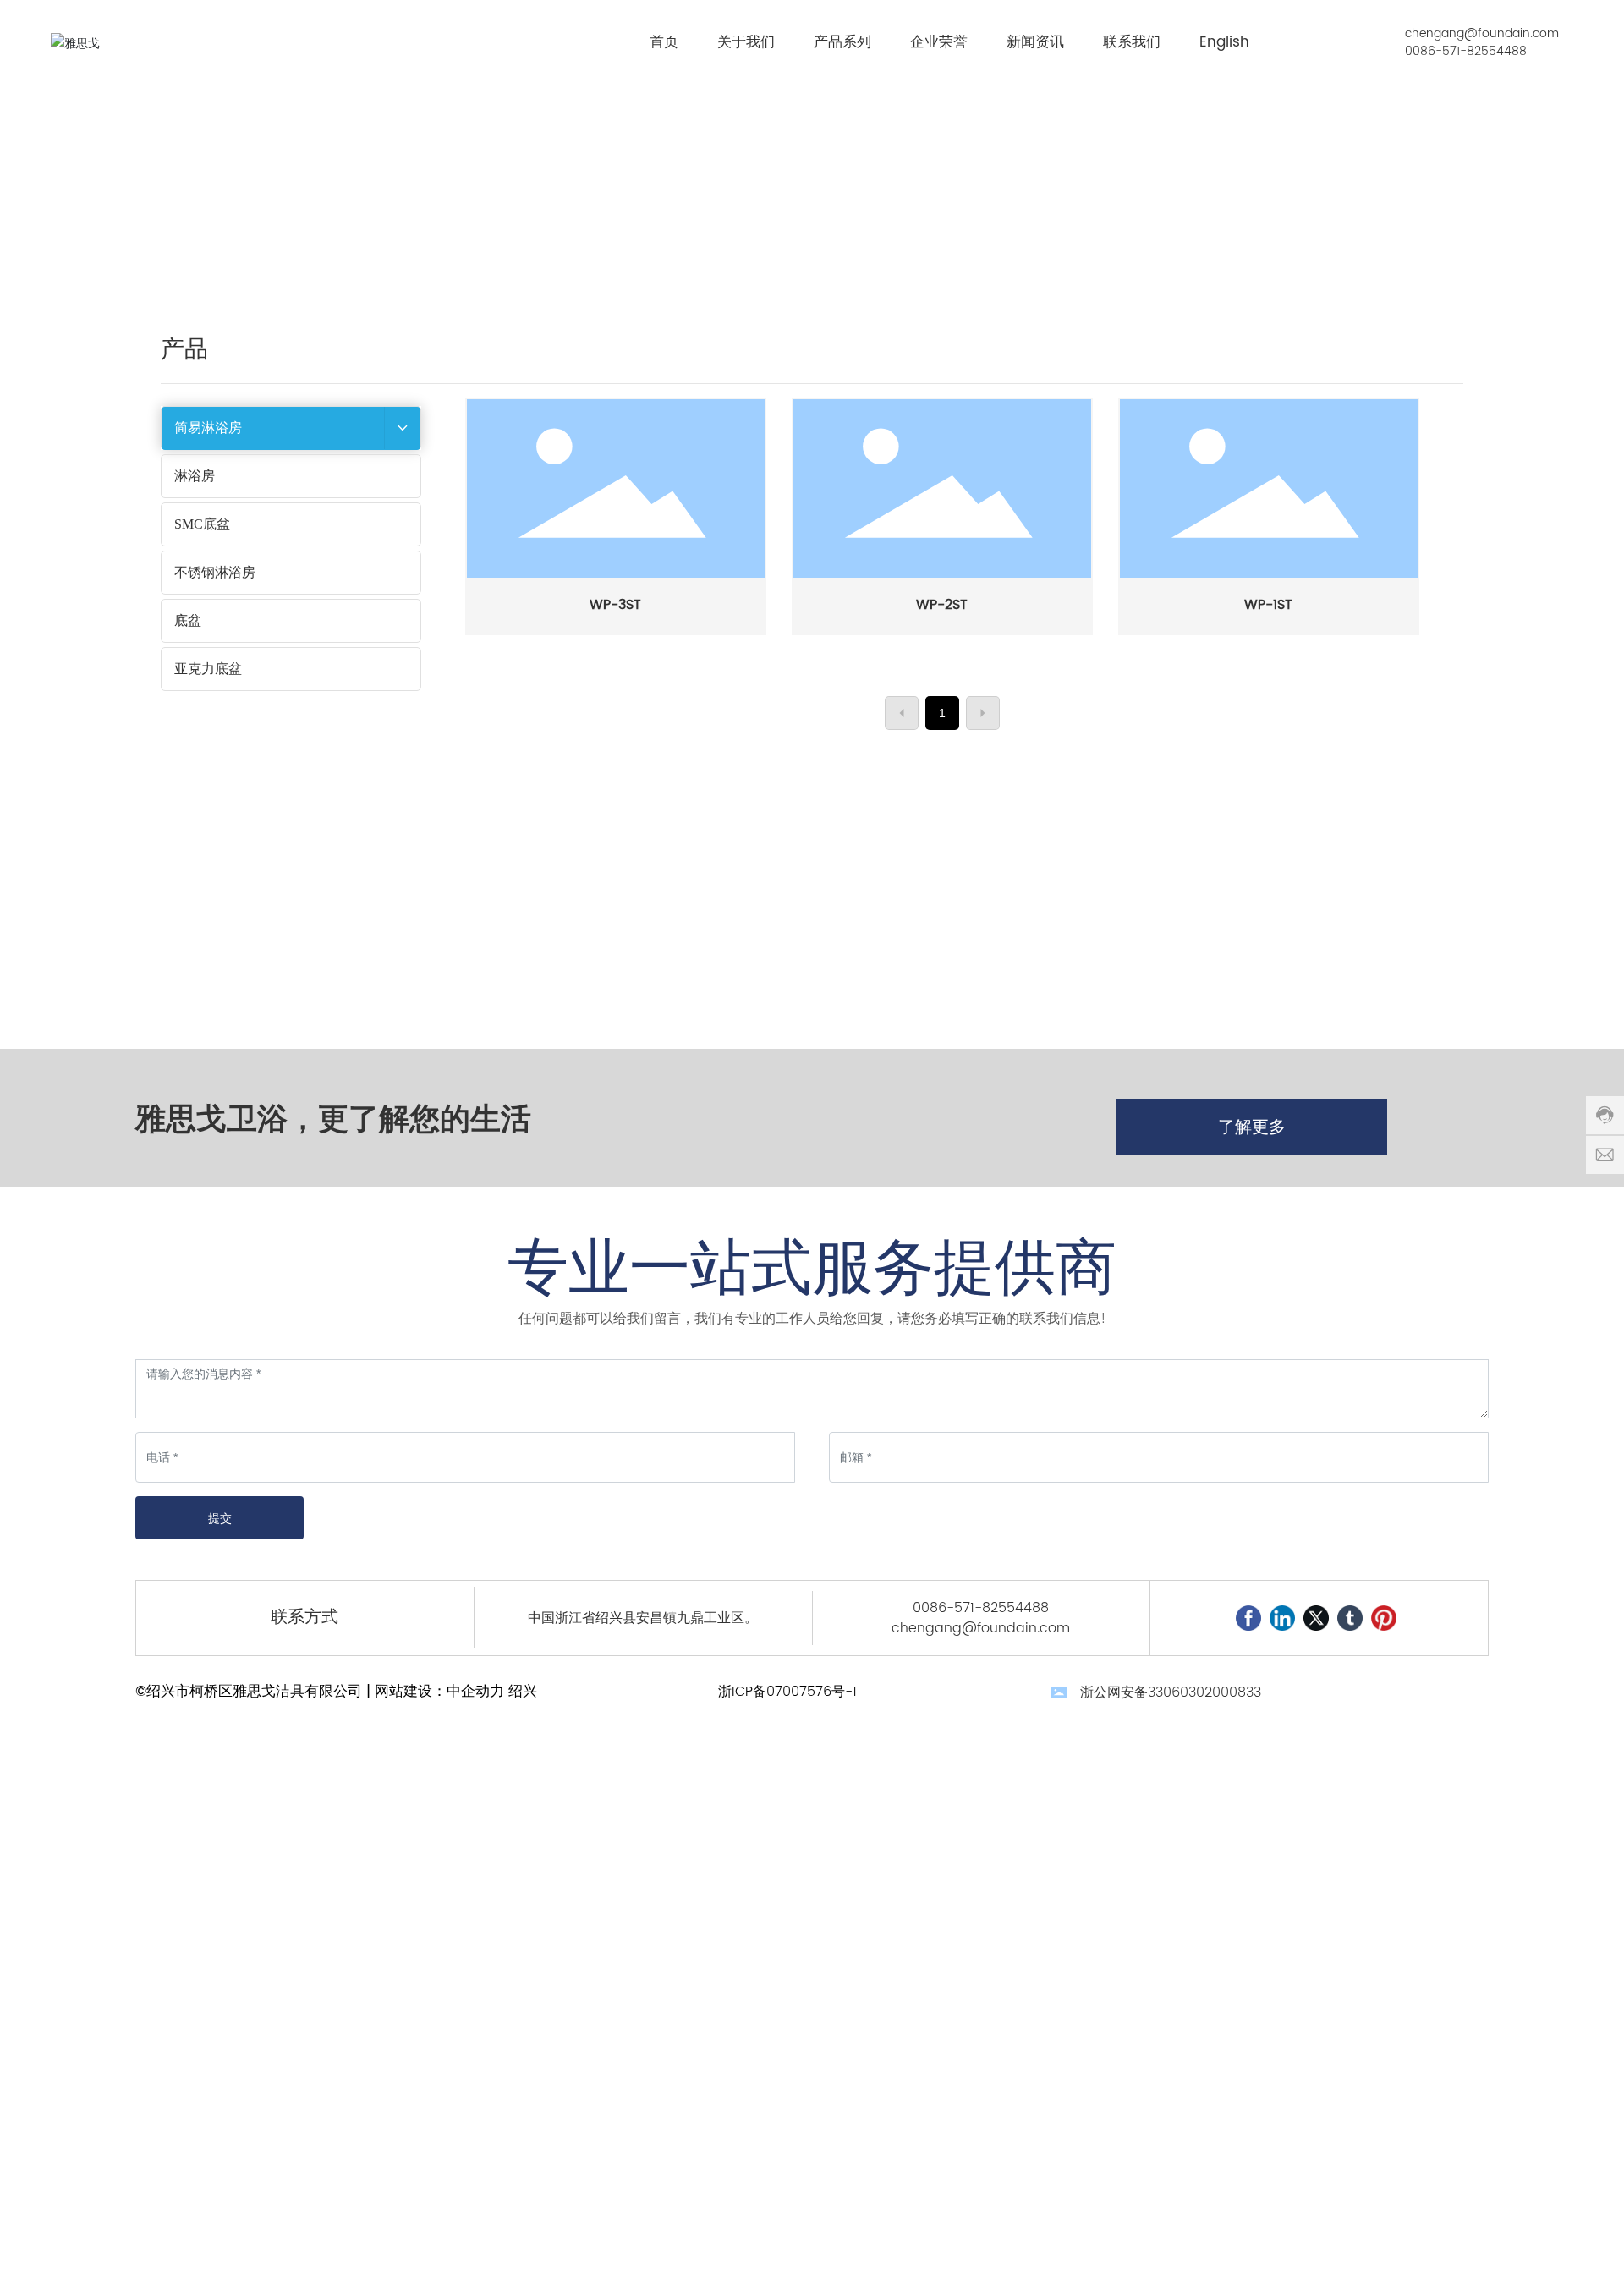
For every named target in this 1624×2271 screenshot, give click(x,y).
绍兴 (523, 1692)
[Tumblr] (1350, 1618)
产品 (1336, 173)
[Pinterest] (1384, 1618)
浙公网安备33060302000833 (1171, 1692)
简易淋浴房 (1398, 173)
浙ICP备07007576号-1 (787, 1692)
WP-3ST (615, 605)
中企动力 (475, 1692)
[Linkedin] (1282, 1618)
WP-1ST (1268, 605)
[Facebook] (1248, 1618)
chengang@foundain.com (1482, 33)
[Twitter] (1316, 1618)
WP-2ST (942, 605)
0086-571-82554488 (1466, 51)
